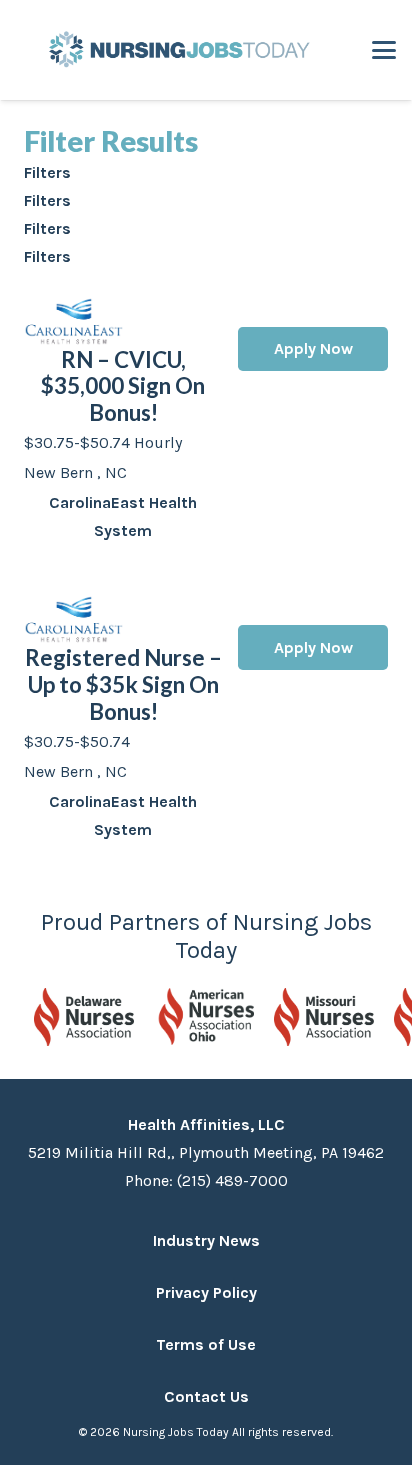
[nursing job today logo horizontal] (176, 50)
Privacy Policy (206, 1292)
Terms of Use (206, 1344)
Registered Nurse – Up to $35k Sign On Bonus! (123, 684)
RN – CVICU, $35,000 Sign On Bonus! (123, 386)
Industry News (206, 1240)
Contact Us (206, 1396)
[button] (384, 50)
